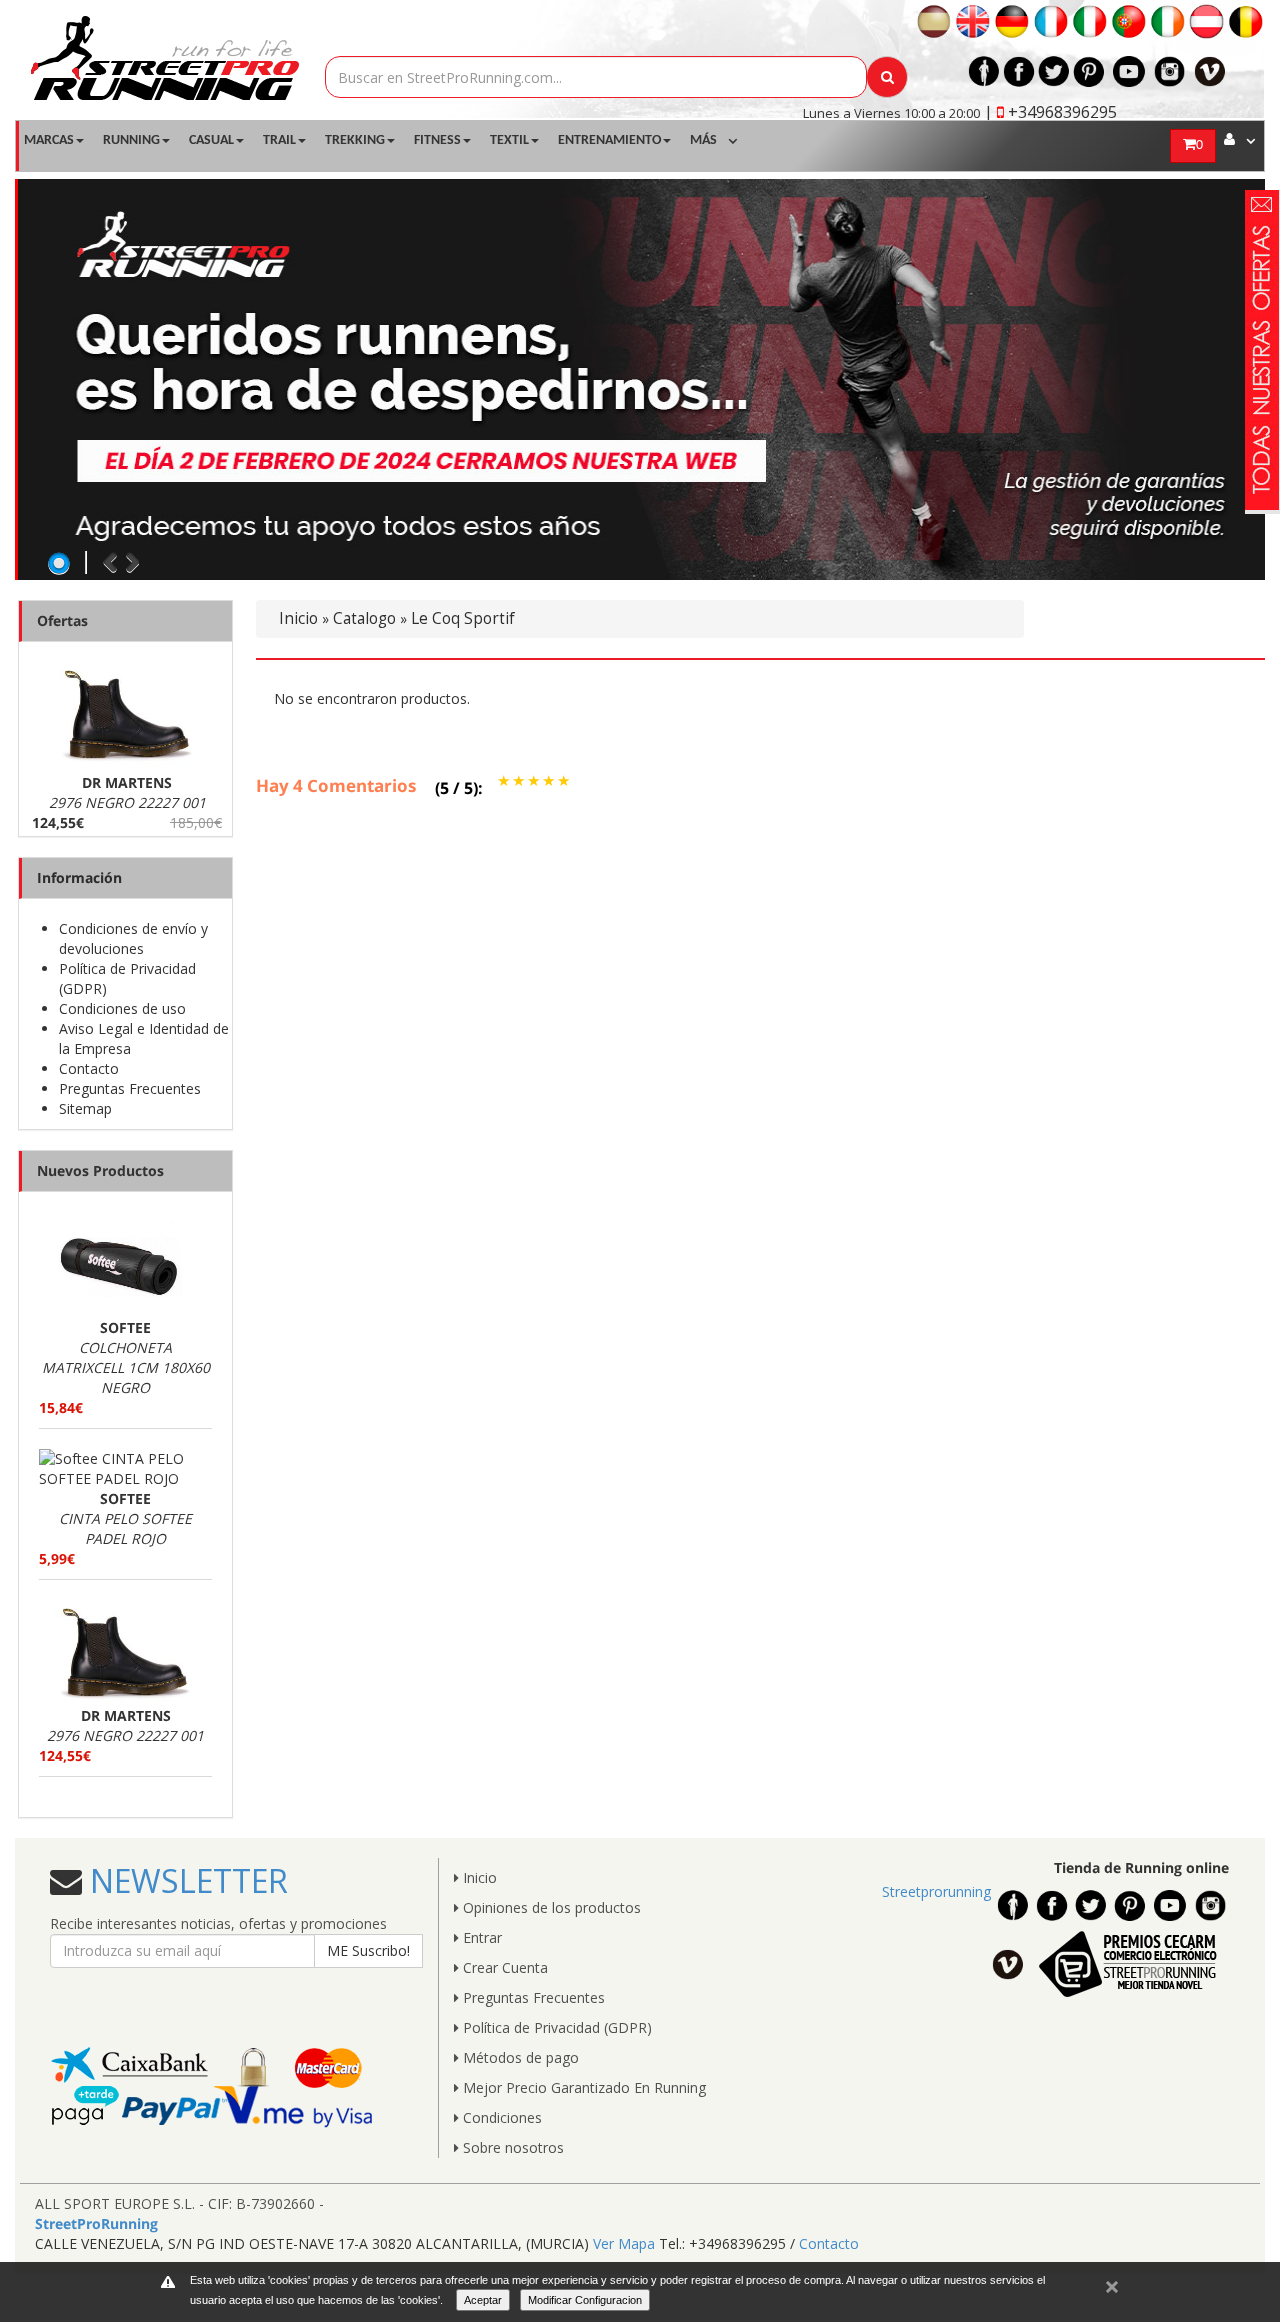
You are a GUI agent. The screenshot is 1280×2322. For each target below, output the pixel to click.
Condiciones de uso (122, 1008)
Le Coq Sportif (463, 618)
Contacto (89, 1068)
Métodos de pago (519, 2057)
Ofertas (62, 620)
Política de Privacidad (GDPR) (555, 2027)
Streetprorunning (936, 1891)
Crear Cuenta (503, 1967)
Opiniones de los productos (550, 1907)
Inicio (298, 618)
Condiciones (500, 2117)
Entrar (480, 1937)
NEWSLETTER (185, 1880)
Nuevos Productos (100, 1170)
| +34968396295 (1050, 112)
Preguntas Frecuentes (130, 1088)
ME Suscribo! (368, 1950)
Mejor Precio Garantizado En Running (582, 2087)
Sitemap (85, 1108)
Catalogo (364, 618)
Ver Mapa (624, 2243)
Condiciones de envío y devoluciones (133, 938)
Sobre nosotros (511, 2147)
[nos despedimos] (641, 379)
